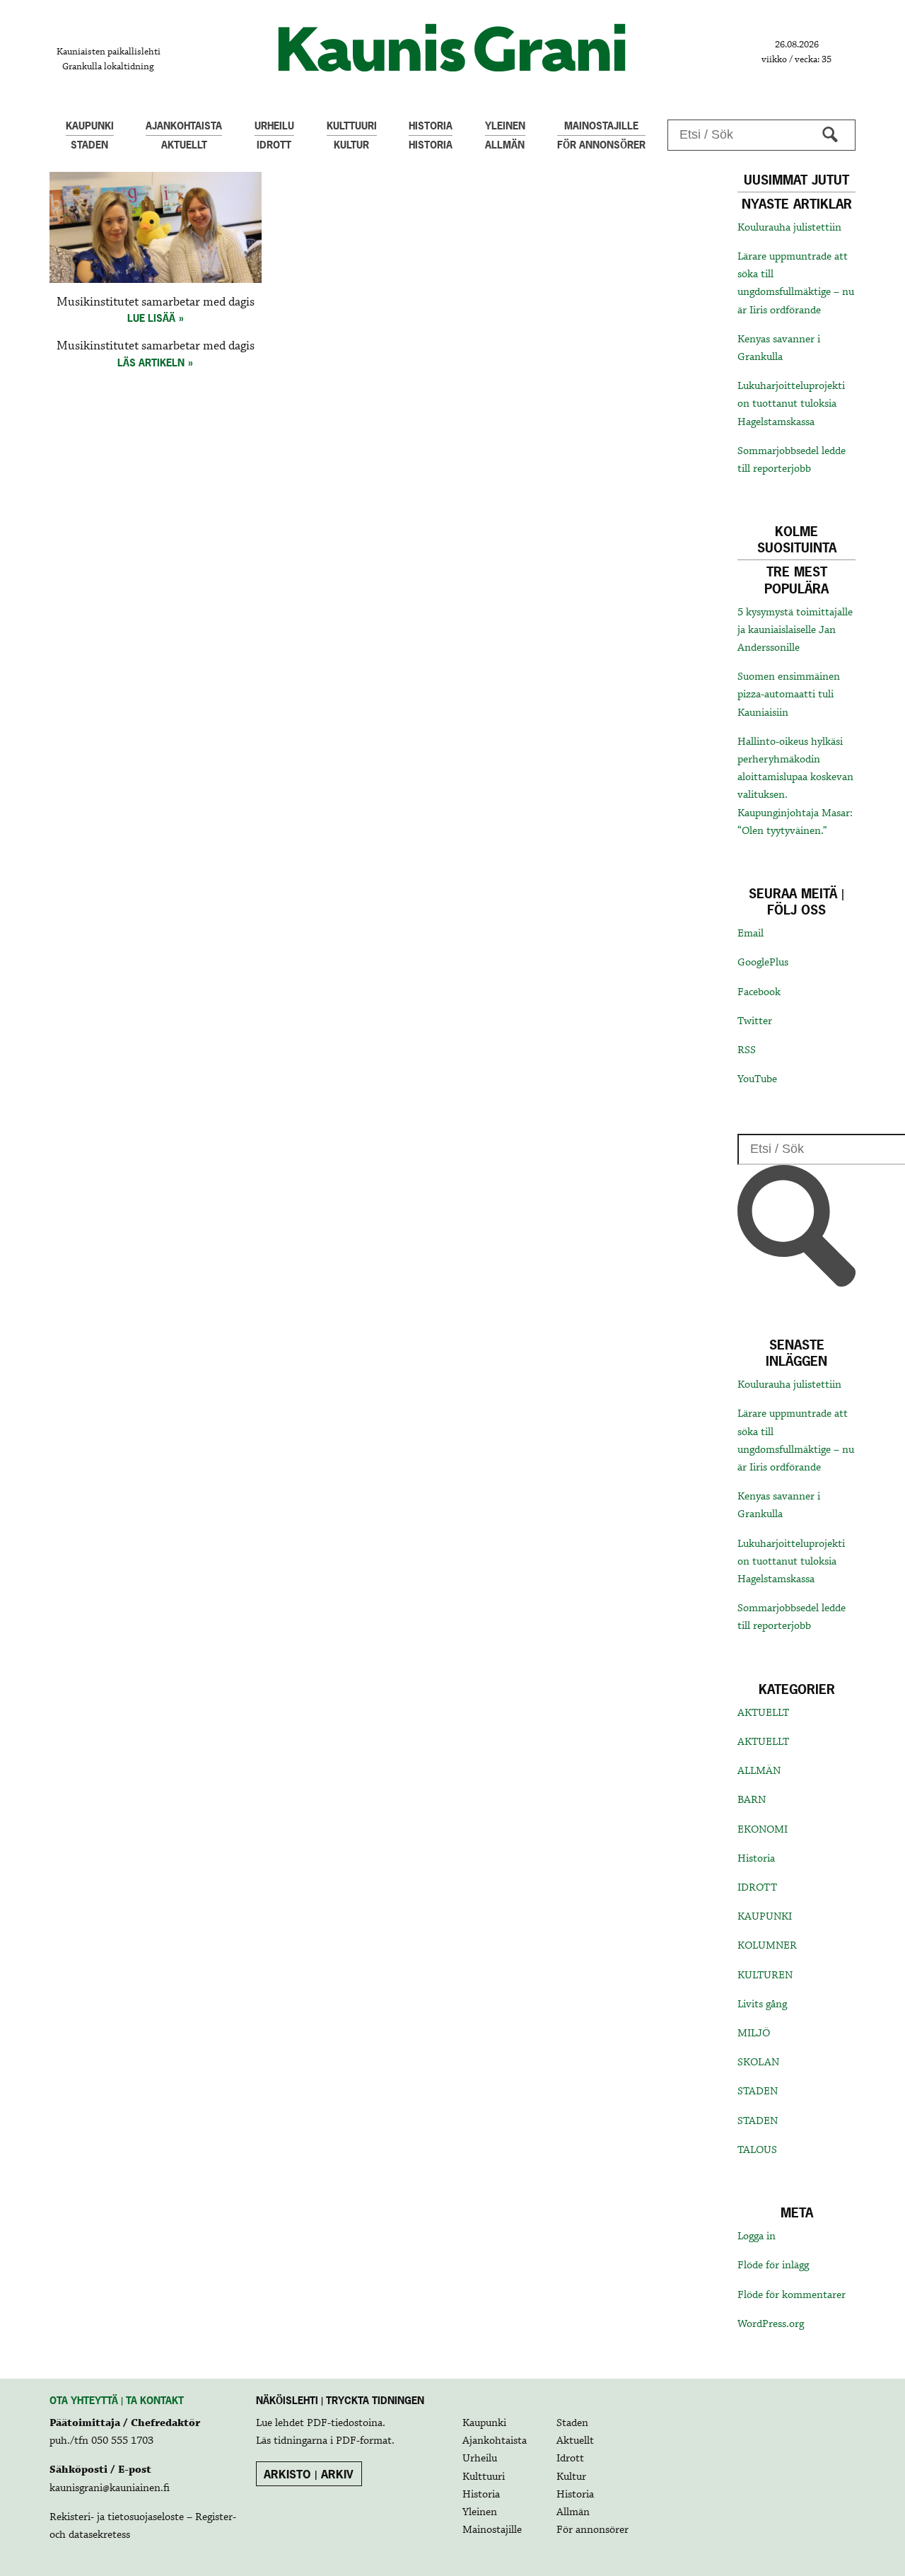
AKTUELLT (763, 1713)
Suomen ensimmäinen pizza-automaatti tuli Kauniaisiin (789, 695)
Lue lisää (151, 318)
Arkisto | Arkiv (309, 2474)
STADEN (758, 2091)
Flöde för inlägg (773, 2265)
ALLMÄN (759, 1771)
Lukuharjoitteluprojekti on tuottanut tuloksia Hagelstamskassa (791, 404)
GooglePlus (763, 963)
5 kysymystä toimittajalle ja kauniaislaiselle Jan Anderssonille (795, 630)
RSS (747, 1050)
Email (751, 934)
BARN (752, 1800)
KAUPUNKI (765, 1917)
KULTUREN (765, 1975)
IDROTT (757, 1888)
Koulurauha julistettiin (789, 228)
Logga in (757, 2236)
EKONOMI (763, 1830)
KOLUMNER (767, 1946)
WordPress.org (771, 2324)
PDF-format (364, 2441)
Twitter (755, 1021)
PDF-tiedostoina (345, 2423)
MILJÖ (754, 2033)
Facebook (759, 992)
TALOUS (757, 2150)
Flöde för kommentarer (792, 2295)
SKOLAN (758, 2062)
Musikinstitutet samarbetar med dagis (156, 302)
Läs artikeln (151, 362)
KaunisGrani (452, 48)
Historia (756, 1859)
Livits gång (762, 2004)
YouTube (757, 1079)
